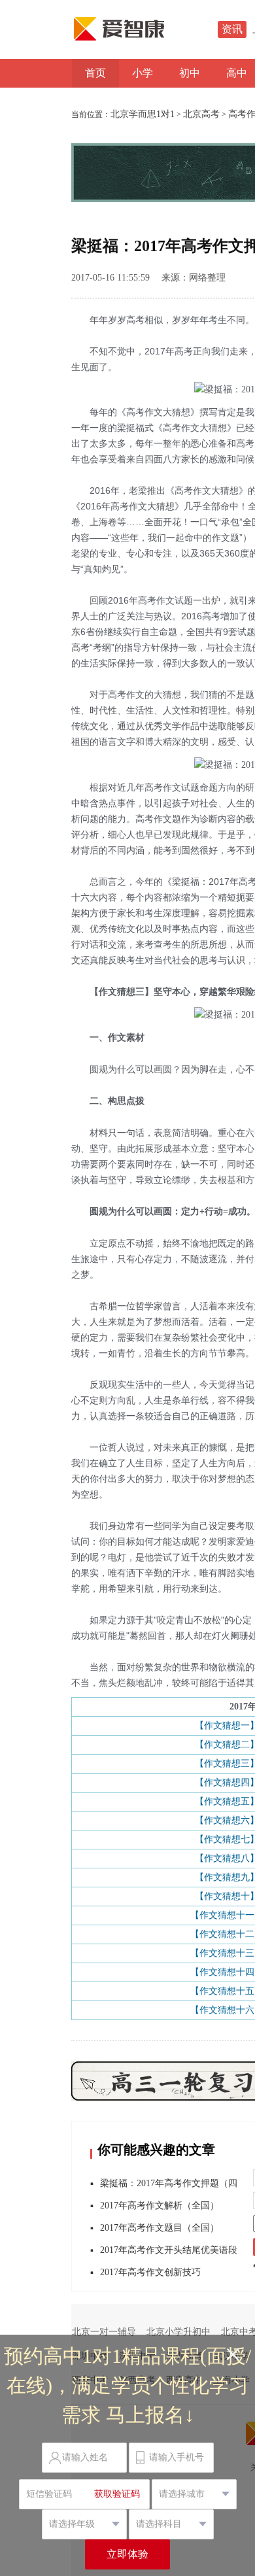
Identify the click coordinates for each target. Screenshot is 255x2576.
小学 (143, 73)
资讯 (232, 29)
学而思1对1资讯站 (147, 29)
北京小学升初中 (178, 2332)
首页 (95, 73)
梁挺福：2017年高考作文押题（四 (169, 2183)
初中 (190, 73)
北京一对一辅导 (104, 2332)
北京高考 (201, 114)
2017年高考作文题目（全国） (160, 2228)
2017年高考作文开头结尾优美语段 (169, 2250)
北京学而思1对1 (143, 114)
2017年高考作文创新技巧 (150, 2272)
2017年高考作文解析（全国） (160, 2206)
